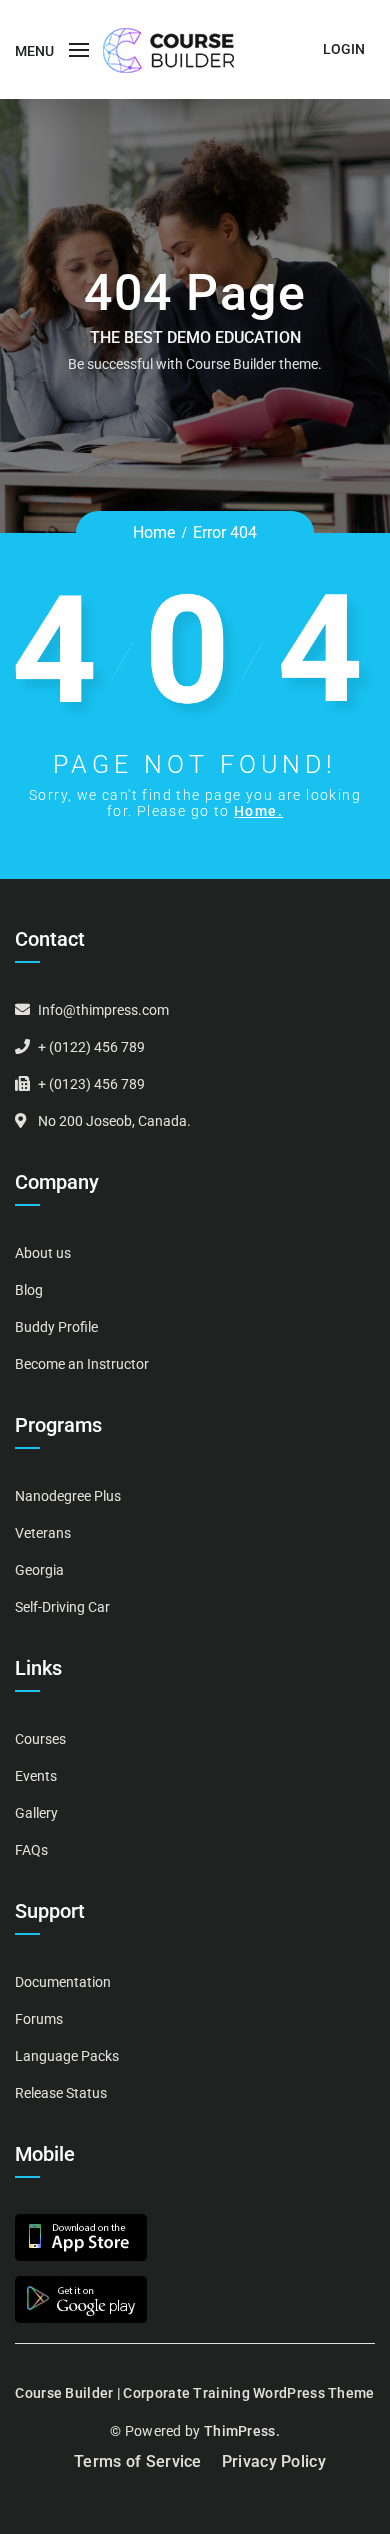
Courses (40, 1739)
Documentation (63, 1982)
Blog (29, 1290)
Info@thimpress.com (103, 1010)
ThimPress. (242, 2431)
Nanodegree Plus (68, 1496)
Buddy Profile (56, 1327)
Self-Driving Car (62, 1607)
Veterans (43, 1533)
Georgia (39, 1570)
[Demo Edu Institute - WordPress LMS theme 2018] (168, 49)
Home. (258, 811)
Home (154, 532)
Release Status (61, 2093)
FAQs (31, 1850)
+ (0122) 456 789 (91, 1047)
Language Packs (67, 2056)
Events (36, 1776)
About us (43, 1253)
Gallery (36, 1813)
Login (344, 49)
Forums (39, 2019)
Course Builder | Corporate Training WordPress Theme (194, 2393)
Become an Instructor (82, 1364)
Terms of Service (138, 2461)
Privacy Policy (274, 2461)
